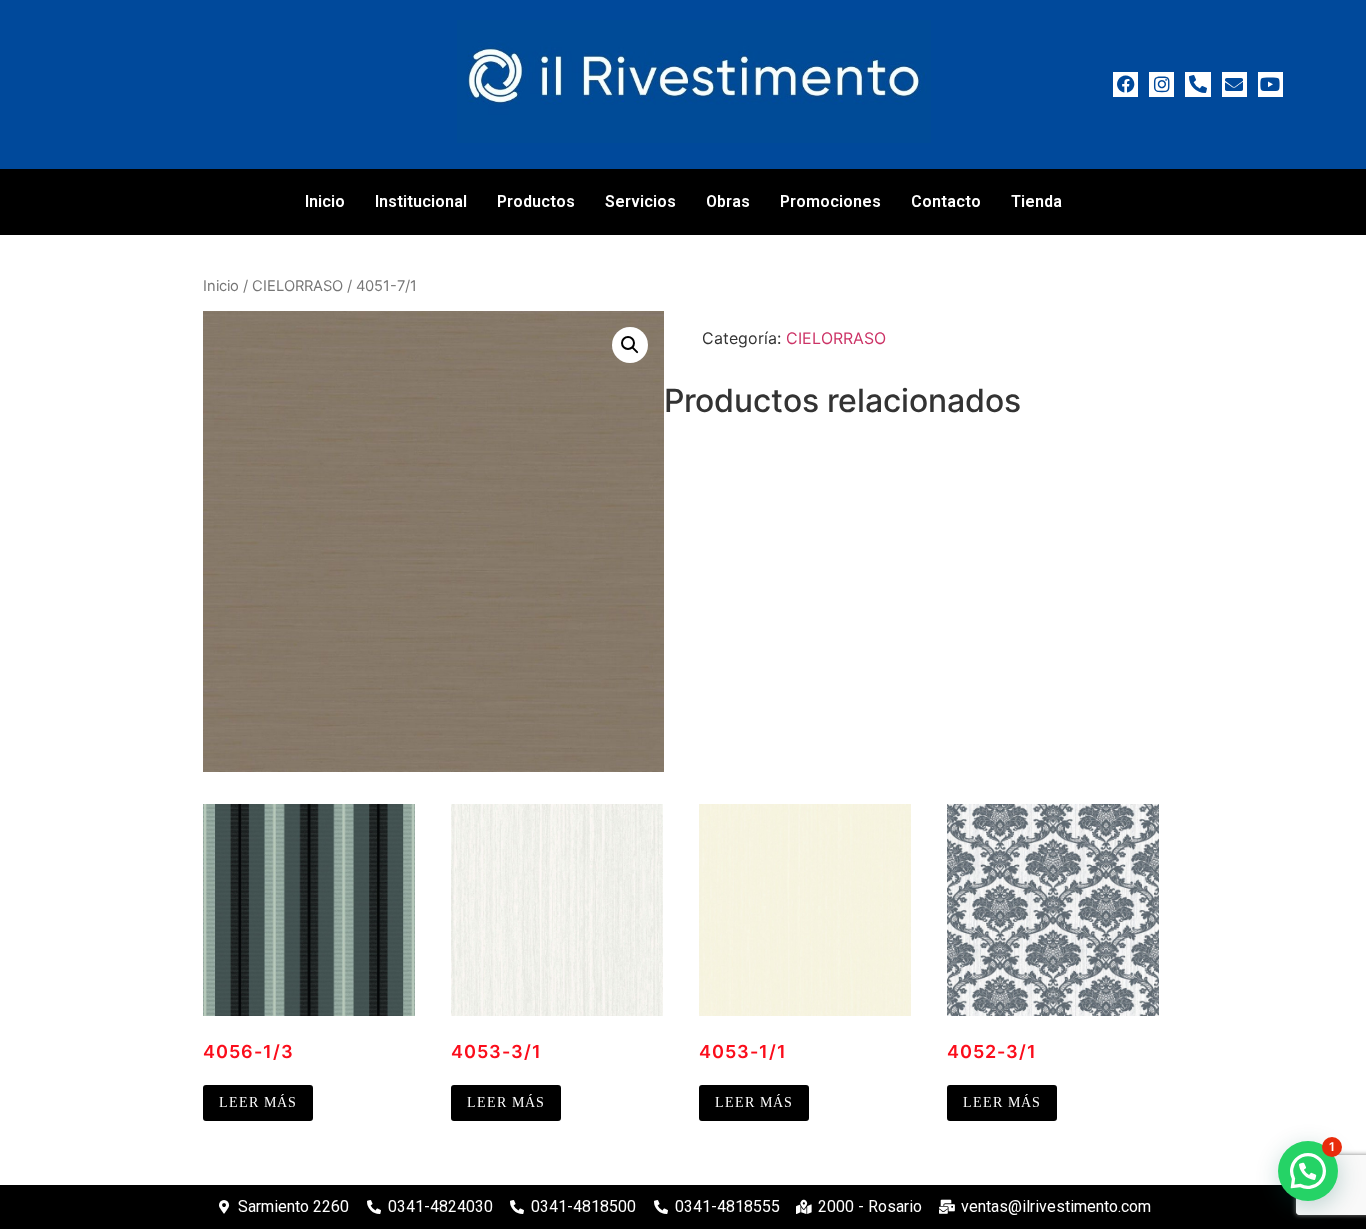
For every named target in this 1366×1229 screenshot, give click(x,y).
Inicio (325, 201)
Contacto (946, 201)
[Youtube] (1270, 84)
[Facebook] (1125, 84)
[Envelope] (1234, 84)
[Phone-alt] (1197, 84)
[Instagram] (1161, 84)
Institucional (421, 201)
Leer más (258, 1102)
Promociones (830, 201)
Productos (536, 201)
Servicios (640, 201)
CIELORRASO (297, 286)
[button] (630, 345)
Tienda (1036, 201)
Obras (728, 201)
